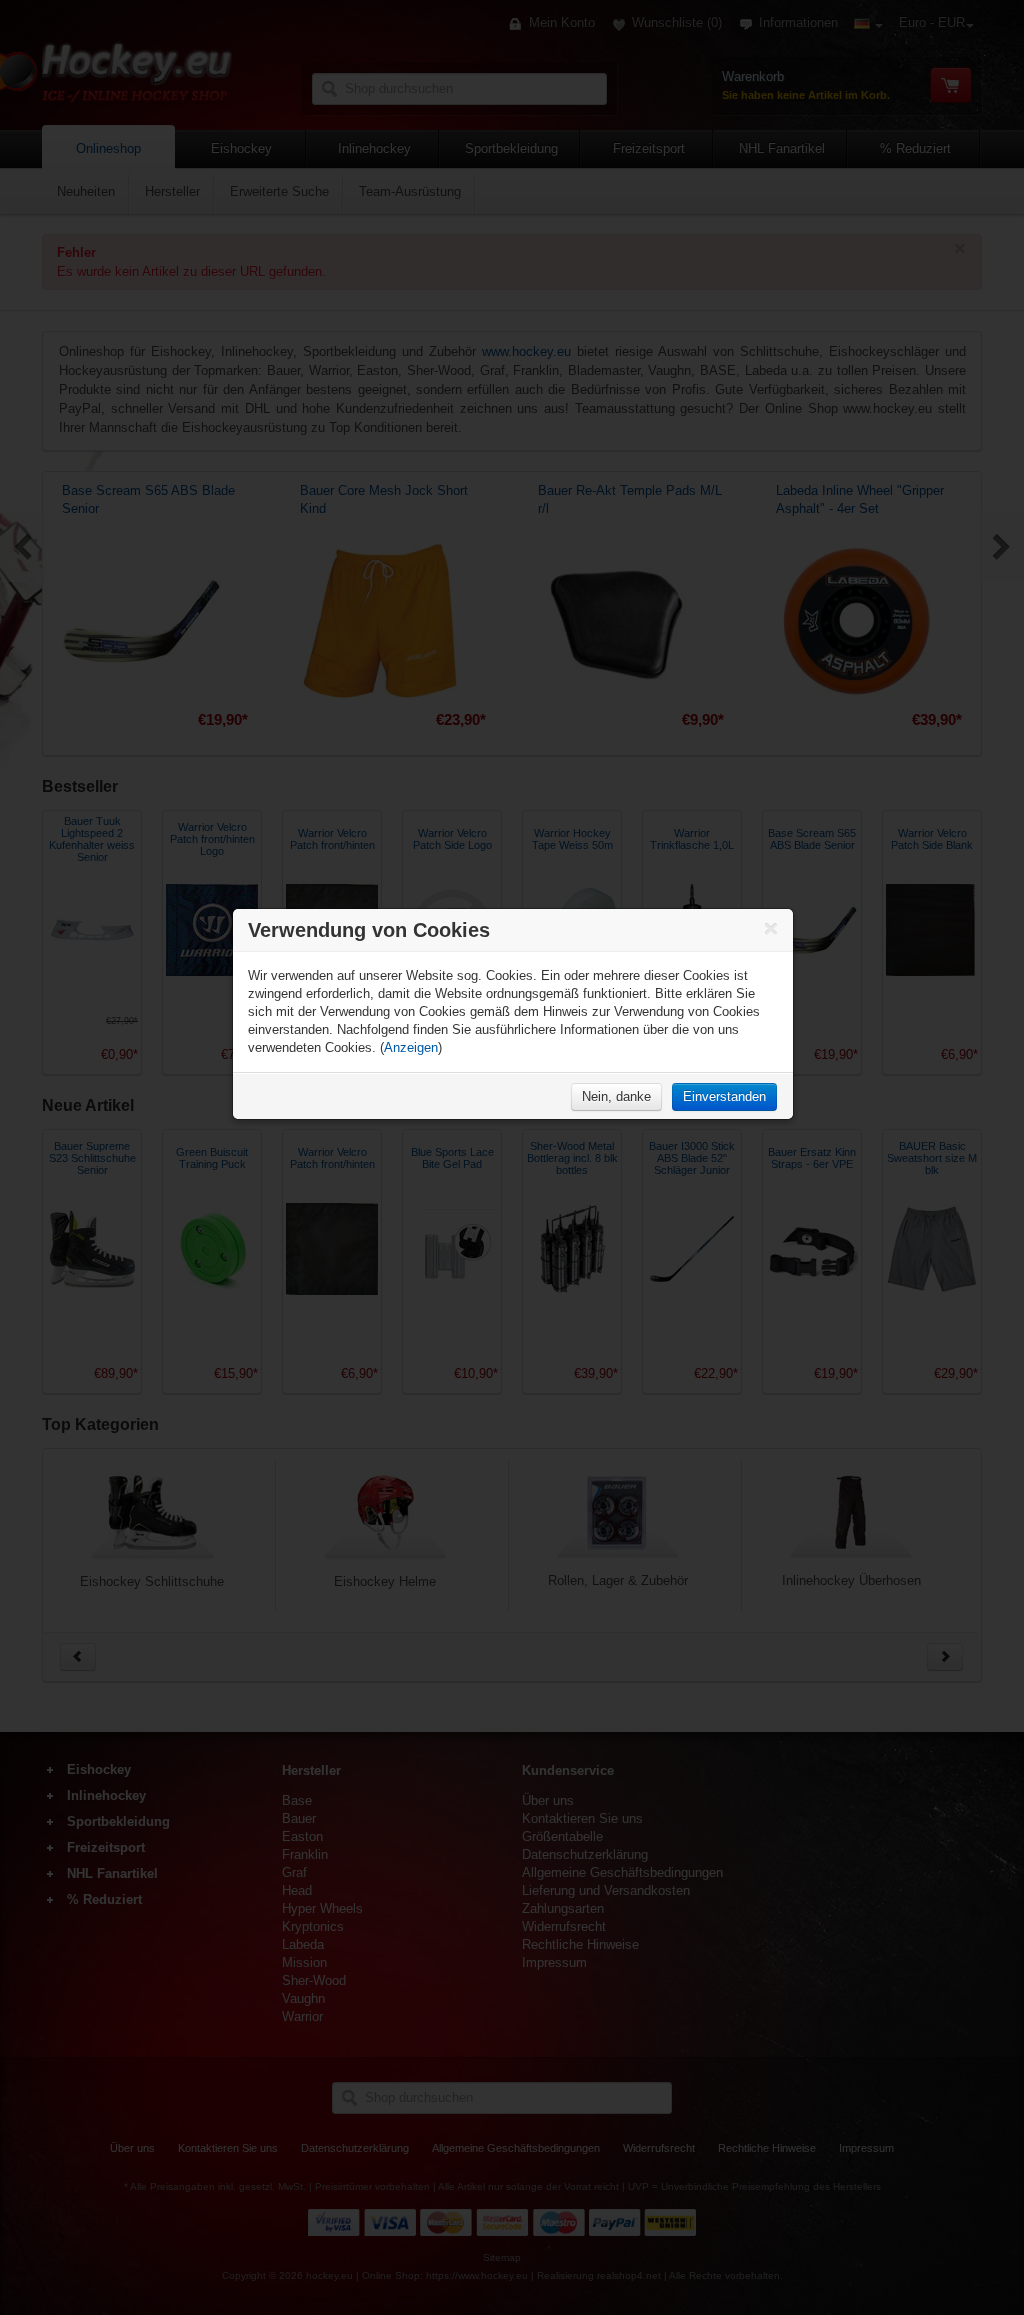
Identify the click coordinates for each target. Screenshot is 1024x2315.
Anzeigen (411, 1047)
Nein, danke (616, 1096)
